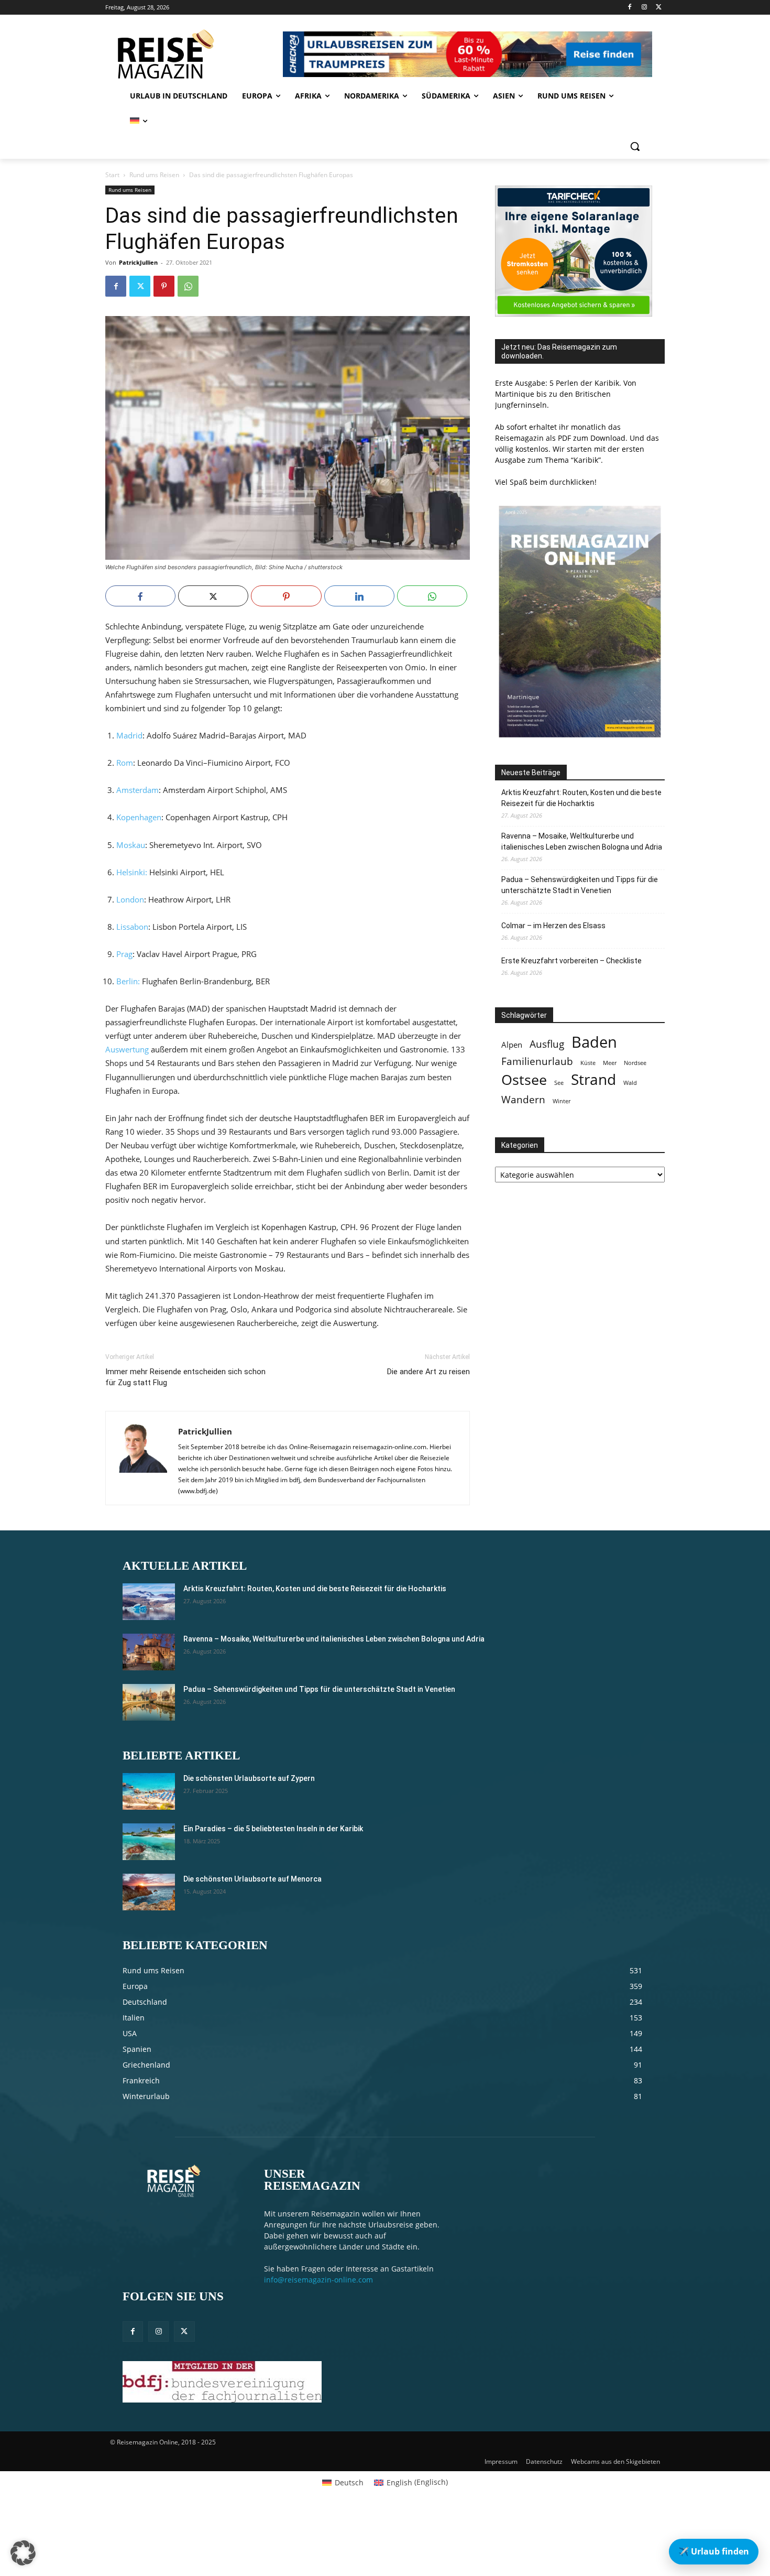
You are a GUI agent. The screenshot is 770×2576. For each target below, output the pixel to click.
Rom (125, 763)
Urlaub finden (714, 2551)
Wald (630, 1083)
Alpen (512, 1045)
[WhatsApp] (188, 286)
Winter (562, 1101)
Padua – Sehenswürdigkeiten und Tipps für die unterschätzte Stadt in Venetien (580, 885)
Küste (588, 1063)
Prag (124, 954)
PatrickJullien (138, 262)
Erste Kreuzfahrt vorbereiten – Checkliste (571, 961)
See (559, 1083)
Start (112, 175)
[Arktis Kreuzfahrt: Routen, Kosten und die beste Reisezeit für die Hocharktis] (149, 1602)
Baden (594, 1042)
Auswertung (127, 1049)
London (130, 899)
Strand (593, 1079)
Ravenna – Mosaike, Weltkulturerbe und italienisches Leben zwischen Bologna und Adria (582, 841)
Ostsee (524, 1080)
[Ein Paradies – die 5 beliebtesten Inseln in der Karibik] (149, 1842)
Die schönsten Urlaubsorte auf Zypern (249, 1778)
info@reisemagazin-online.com (318, 2280)
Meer (610, 1063)
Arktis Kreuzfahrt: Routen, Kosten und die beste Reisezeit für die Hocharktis (581, 798)
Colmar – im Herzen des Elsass (553, 926)
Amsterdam (137, 790)
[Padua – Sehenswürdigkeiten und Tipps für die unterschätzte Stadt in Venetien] (149, 1702)
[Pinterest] (164, 286)
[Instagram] (644, 8)
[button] (635, 146)
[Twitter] (659, 8)
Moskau (131, 845)
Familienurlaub (537, 1061)
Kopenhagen (139, 817)
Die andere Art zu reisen (428, 1372)
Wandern (523, 1099)
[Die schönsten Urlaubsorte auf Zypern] (149, 1791)
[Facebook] (630, 8)
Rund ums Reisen (154, 175)
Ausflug (547, 1044)
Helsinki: (132, 872)
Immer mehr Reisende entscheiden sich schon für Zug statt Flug (185, 1377)
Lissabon (132, 927)
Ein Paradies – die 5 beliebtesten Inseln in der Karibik (273, 1829)
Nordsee (635, 1063)
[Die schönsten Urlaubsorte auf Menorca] (149, 1892)
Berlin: (128, 981)
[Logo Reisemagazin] (192, 54)
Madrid (129, 735)
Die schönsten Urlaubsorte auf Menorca (252, 1879)
